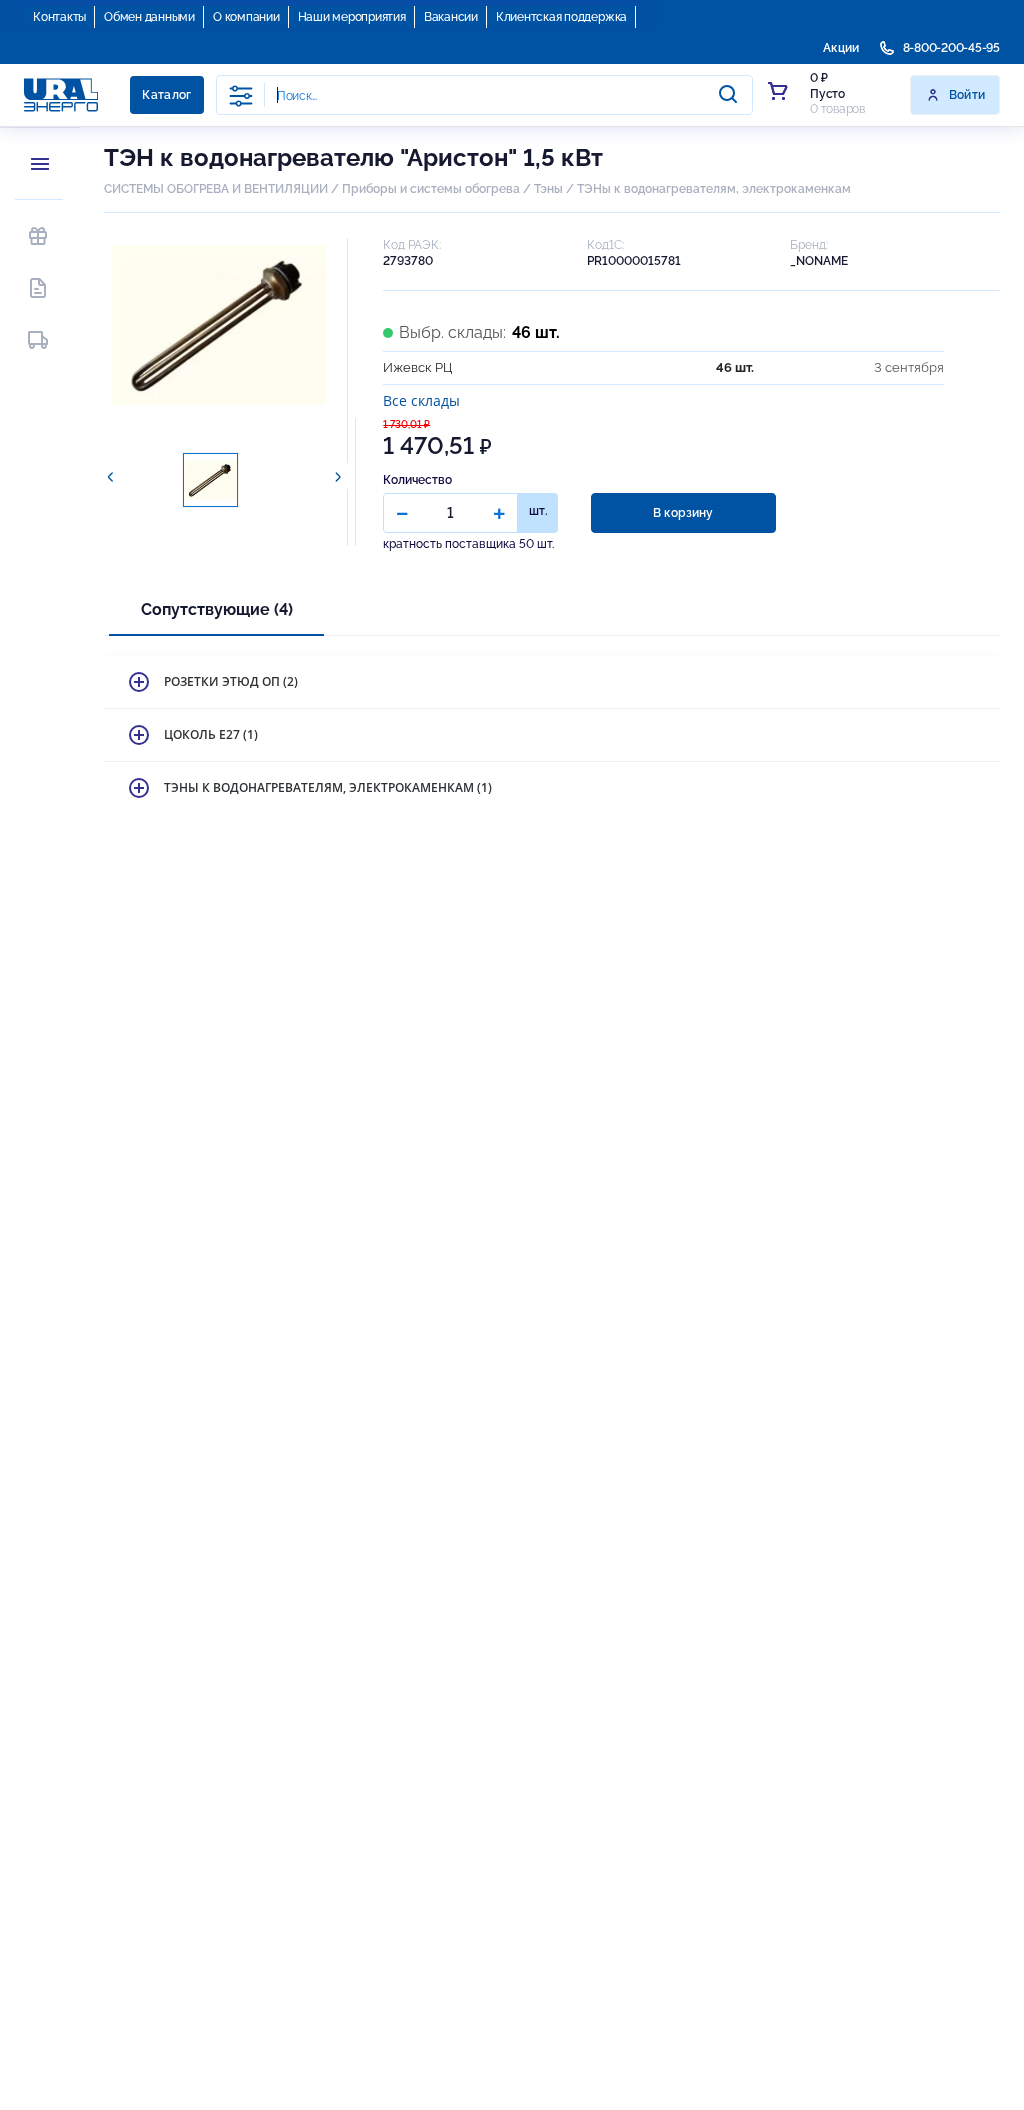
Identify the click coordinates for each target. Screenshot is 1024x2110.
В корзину (683, 513)
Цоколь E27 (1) (211, 734)
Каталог (167, 95)
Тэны (548, 189)
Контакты (59, 17)
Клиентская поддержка (561, 17)
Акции (841, 48)
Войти (967, 95)
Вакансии (451, 17)
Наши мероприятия (352, 17)
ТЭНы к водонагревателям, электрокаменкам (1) (328, 787)
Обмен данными (149, 17)
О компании (246, 17)
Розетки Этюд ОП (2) (231, 681)
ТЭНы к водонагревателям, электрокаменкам (714, 189)
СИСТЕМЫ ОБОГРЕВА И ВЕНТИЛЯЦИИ (216, 189)
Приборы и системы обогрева (431, 189)
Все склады (421, 400)
